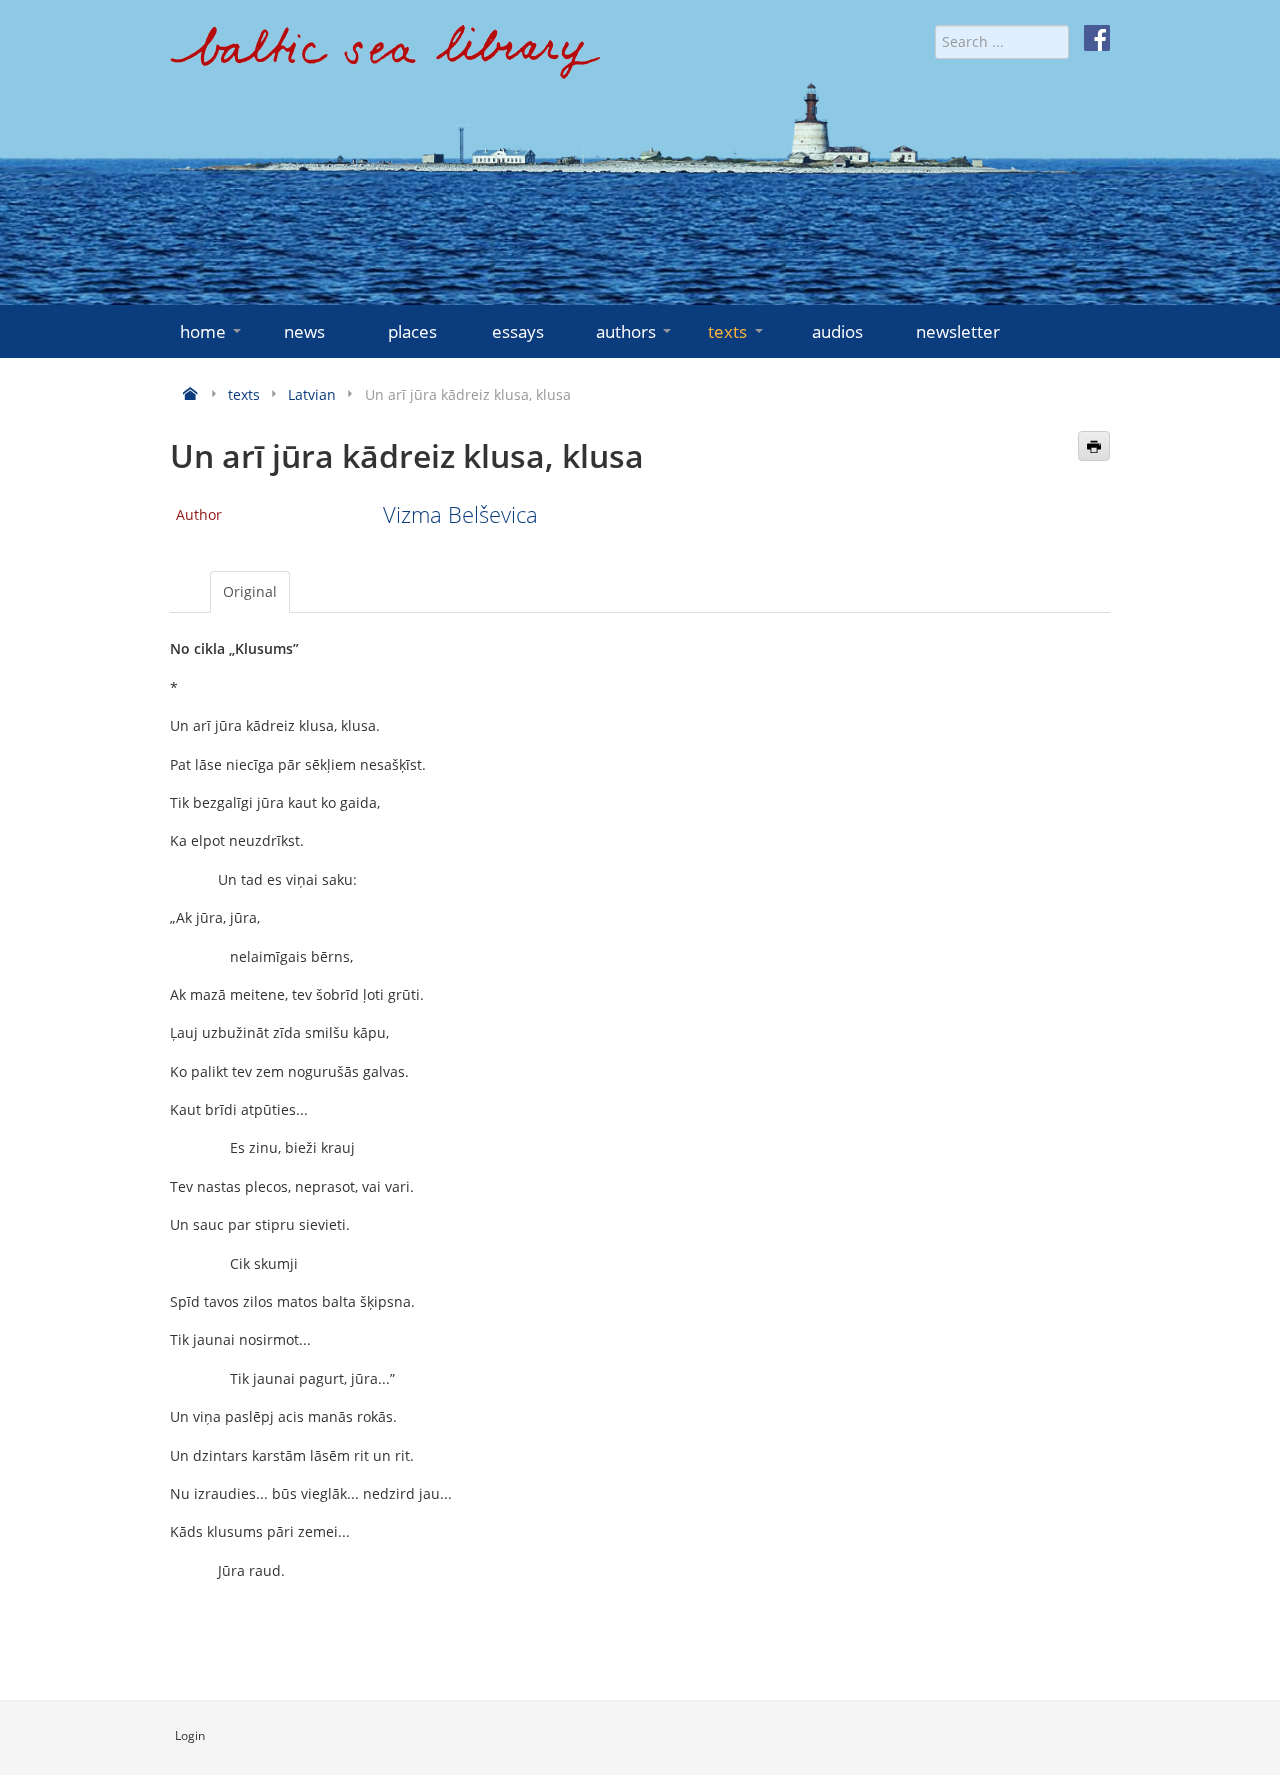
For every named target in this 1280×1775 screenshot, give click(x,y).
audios (837, 331)
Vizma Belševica (460, 514)
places (412, 331)
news (304, 331)
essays (518, 331)
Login (190, 1735)
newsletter (958, 331)
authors (626, 331)
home (203, 331)
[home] (385, 59)
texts (727, 331)
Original (250, 591)
